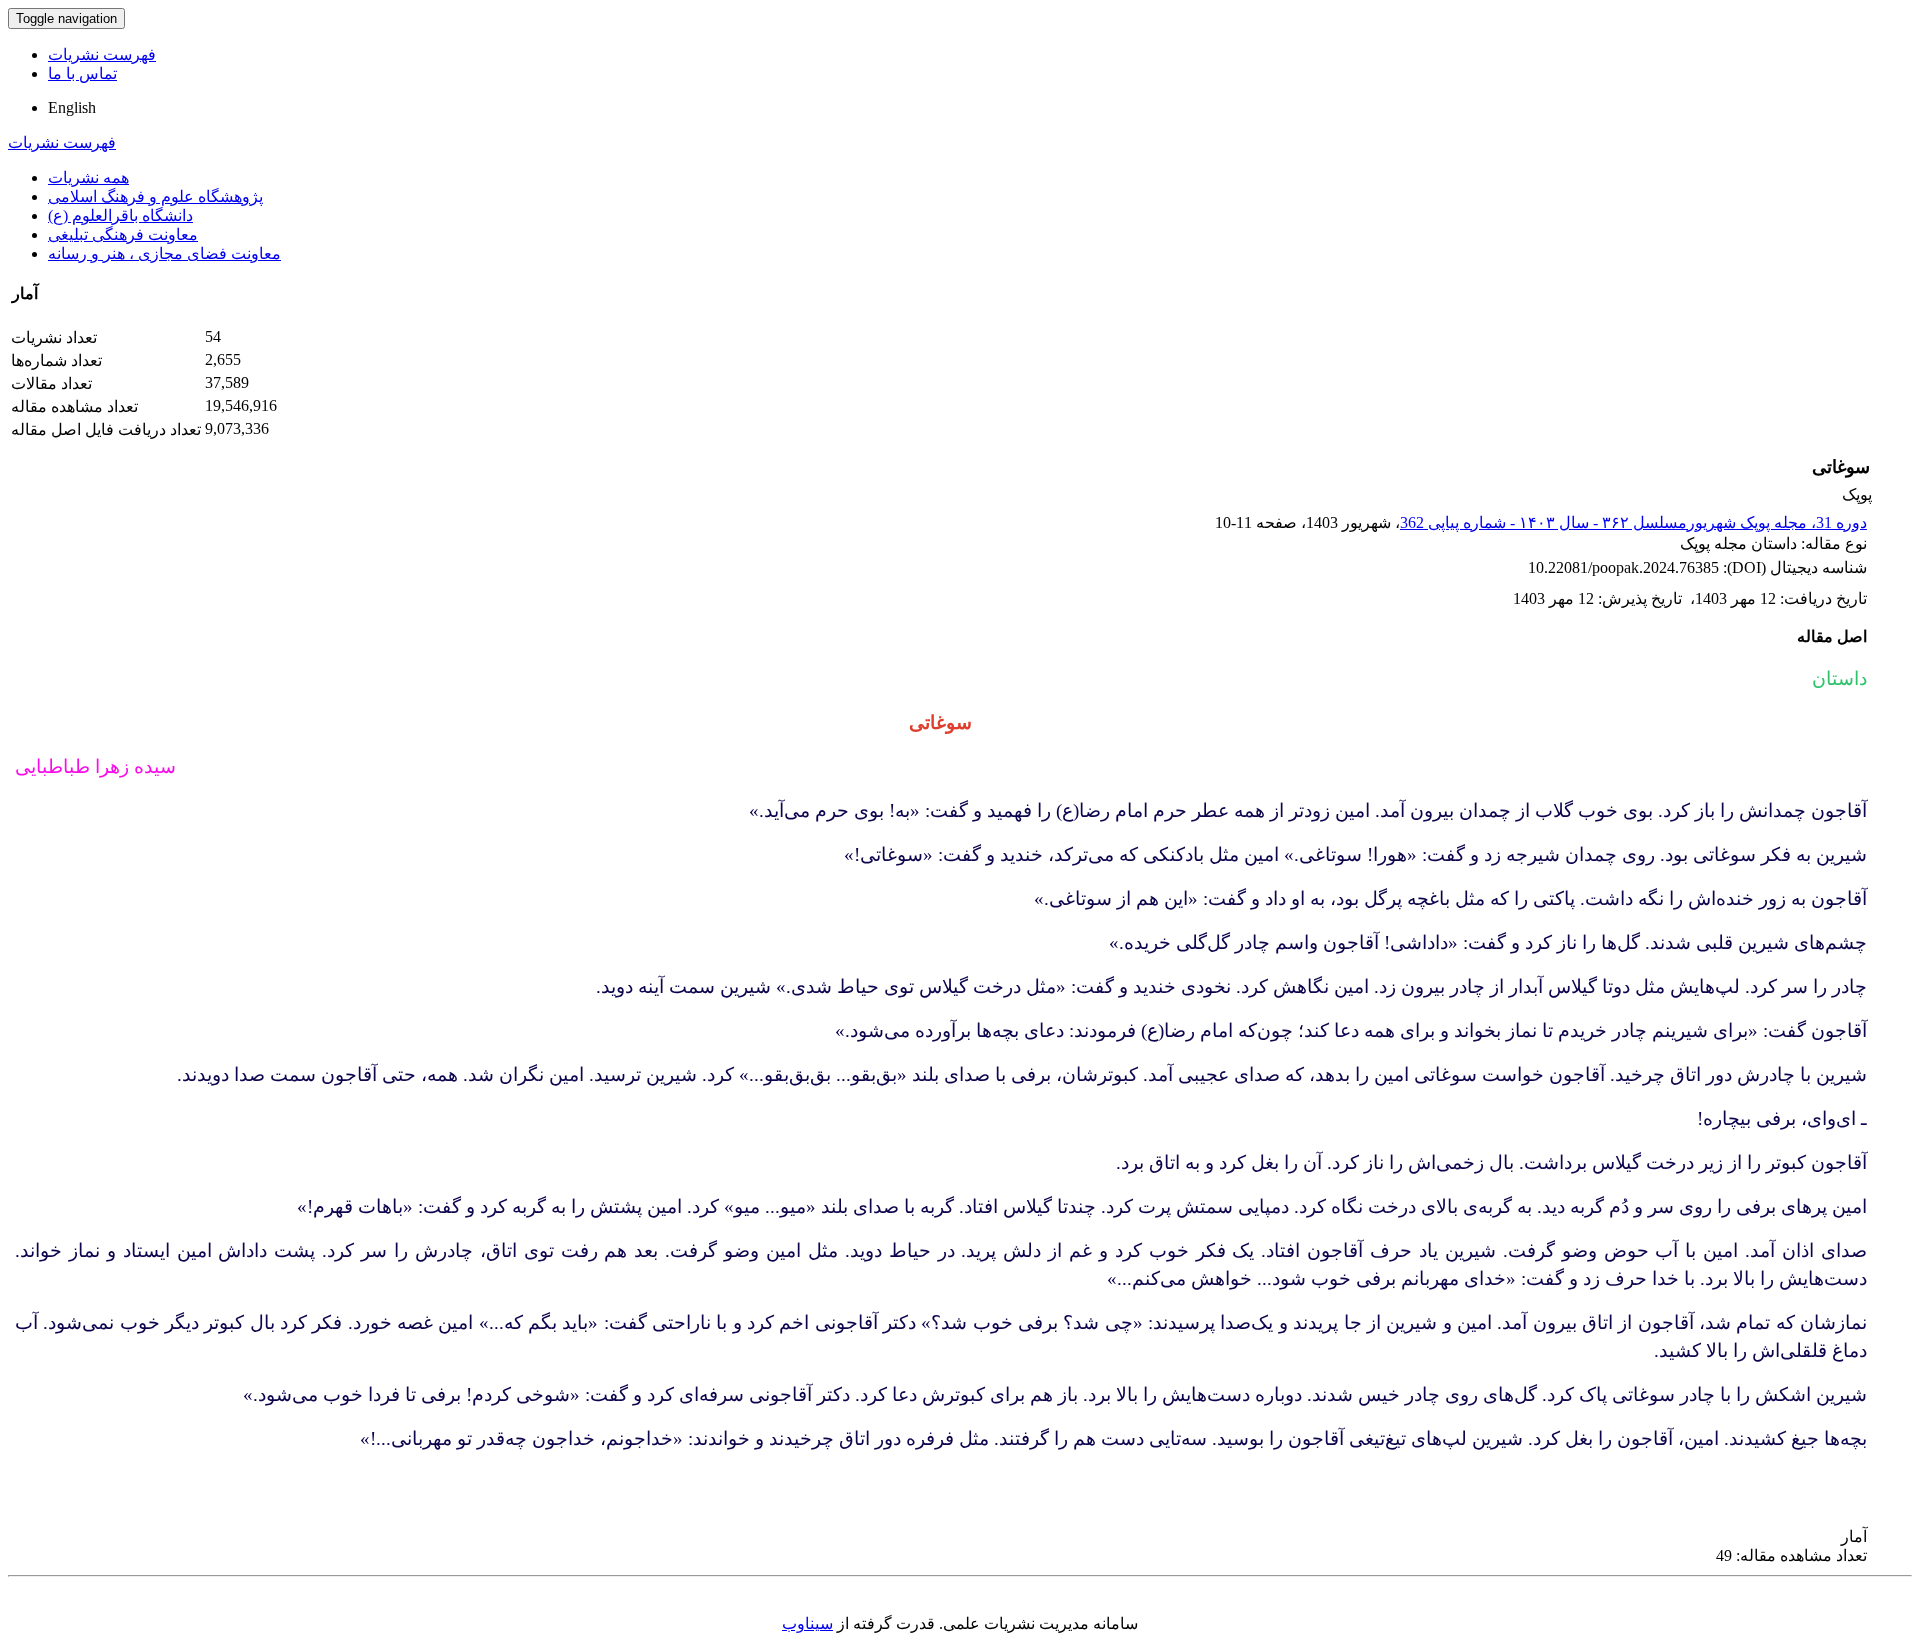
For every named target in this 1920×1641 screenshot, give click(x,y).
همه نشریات (88, 177)
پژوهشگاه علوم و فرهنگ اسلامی (155, 196)
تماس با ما (82, 73)
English (72, 107)
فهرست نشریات (102, 54)
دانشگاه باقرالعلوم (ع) (120, 215)
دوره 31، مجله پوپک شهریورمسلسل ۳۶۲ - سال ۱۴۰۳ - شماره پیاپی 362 (1633, 522)
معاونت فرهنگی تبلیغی (123, 234)
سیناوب (807, 1623)
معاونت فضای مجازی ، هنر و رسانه (164, 253)
